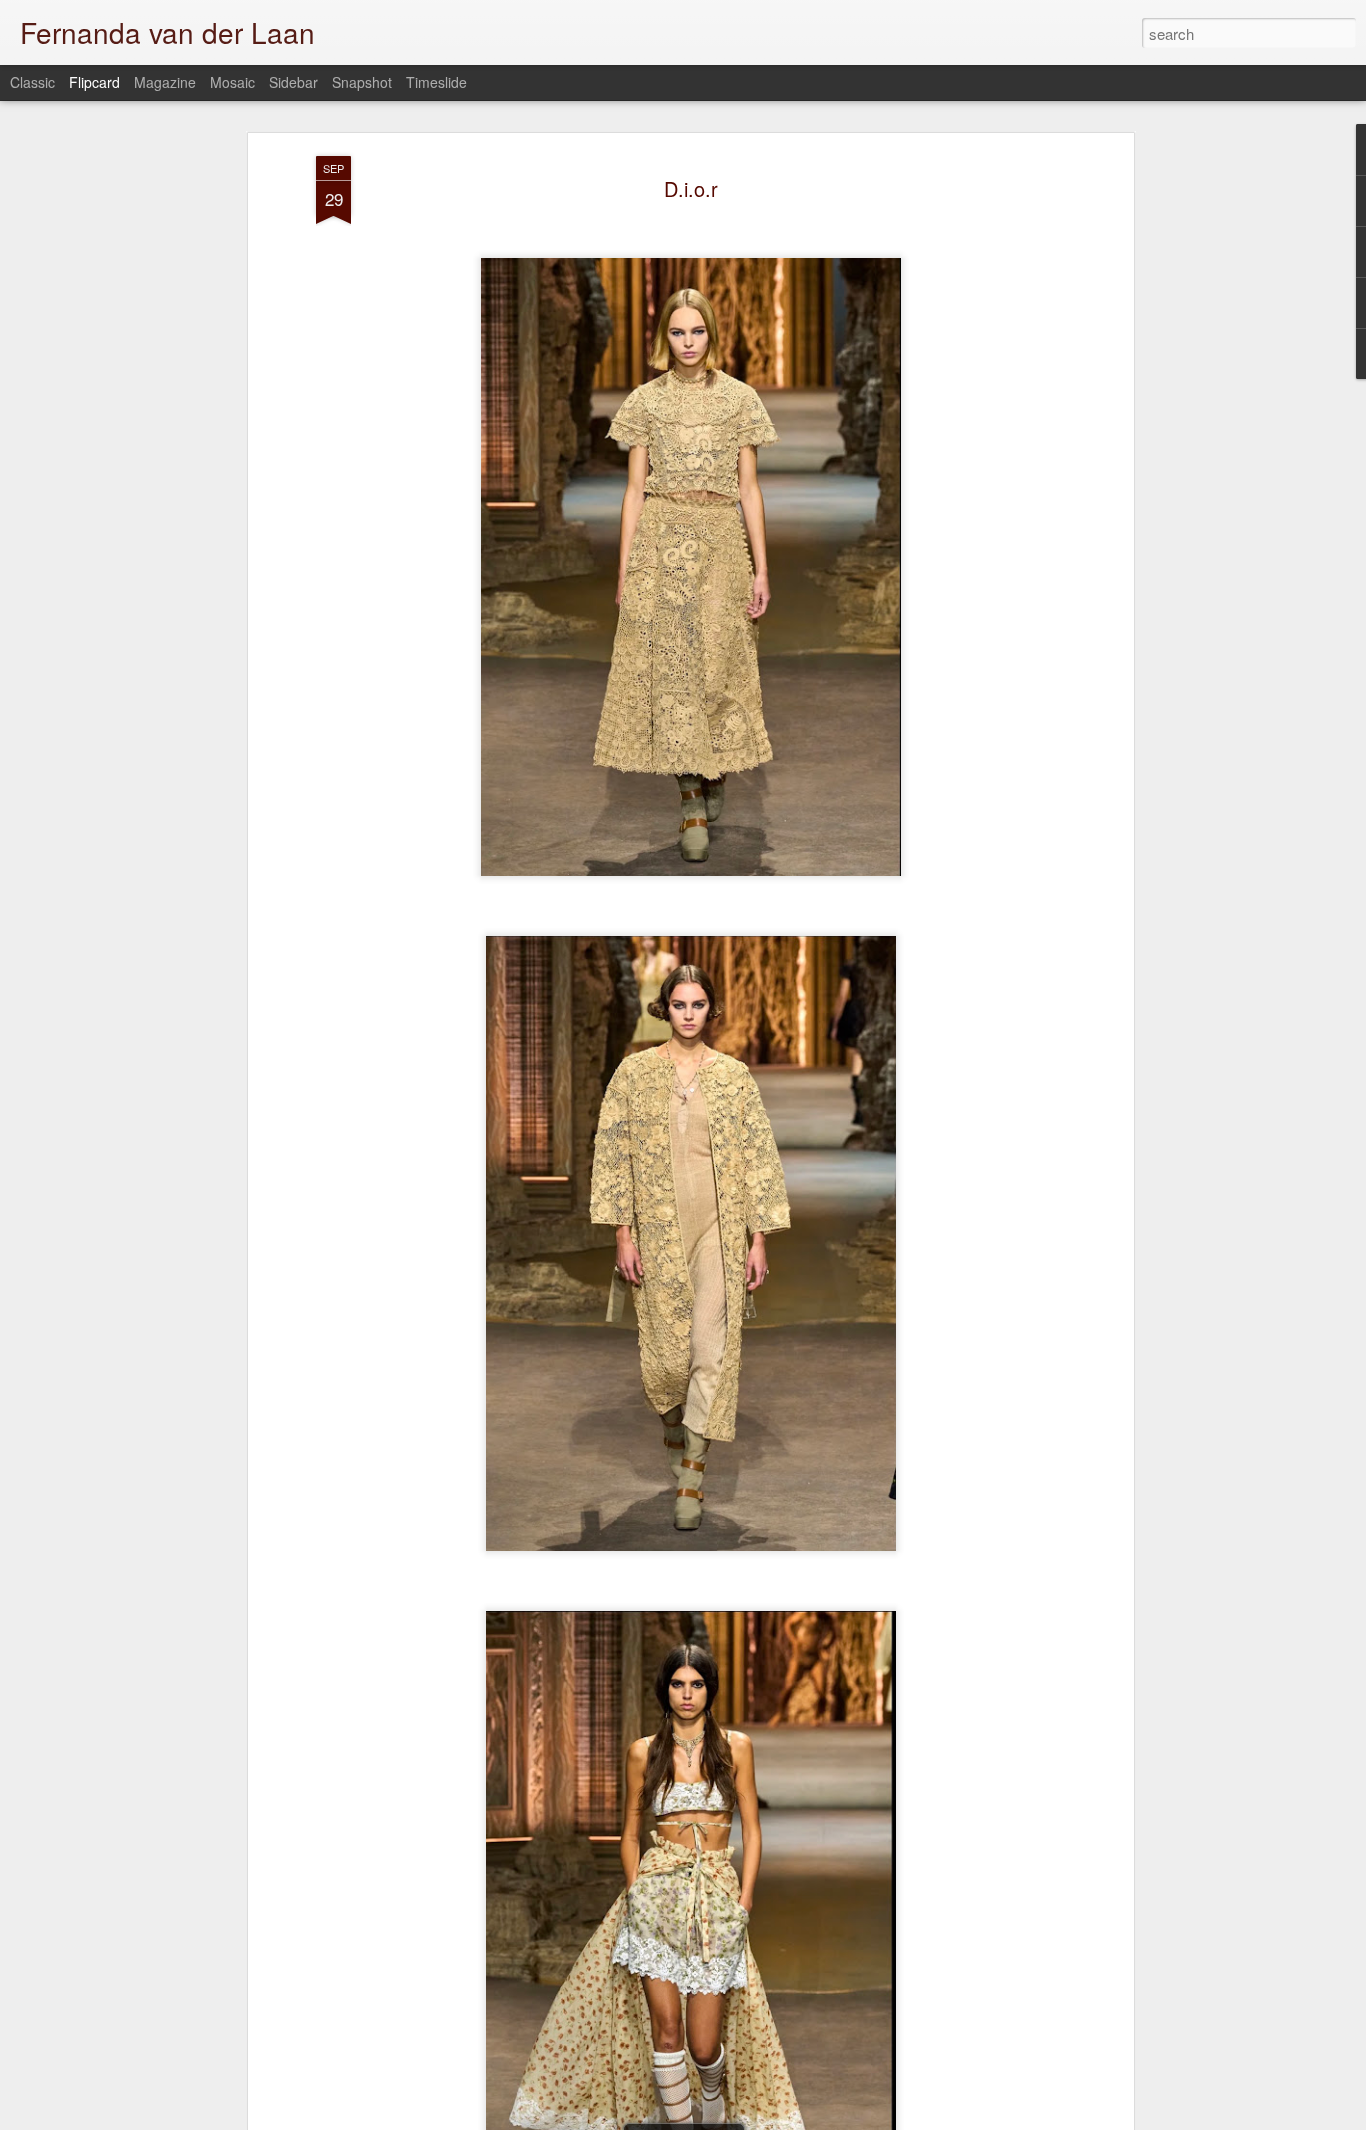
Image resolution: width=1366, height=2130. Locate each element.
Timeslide (436, 82)
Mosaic (232, 82)
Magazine (165, 82)
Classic (32, 82)
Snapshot (362, 82)
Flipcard (94, 82)
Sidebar (293, 82)
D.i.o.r (691, 188)
